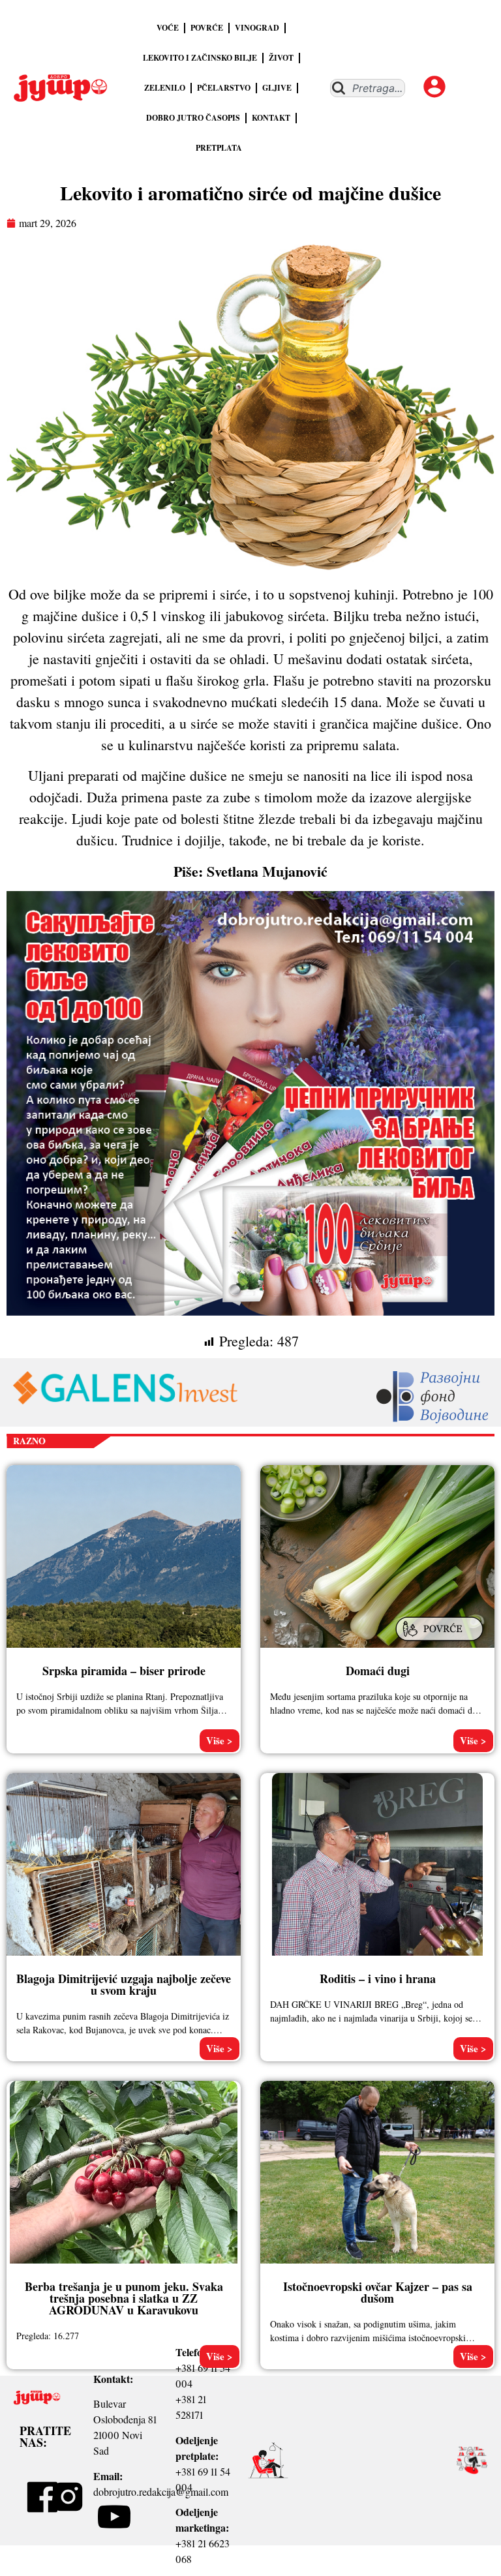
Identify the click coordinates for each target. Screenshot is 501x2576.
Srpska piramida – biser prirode (124, 1671)
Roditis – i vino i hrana (378, 1978)
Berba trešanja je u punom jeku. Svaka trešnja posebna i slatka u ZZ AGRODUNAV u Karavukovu (124, 2298)
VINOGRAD (257, 28)
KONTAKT (271, 118)
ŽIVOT (281, 58)
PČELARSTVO (224, 88)
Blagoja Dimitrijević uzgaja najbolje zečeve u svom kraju (124, 1984)
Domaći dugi (378, 1671)
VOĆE (168, 28)
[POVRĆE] (441, 1642)
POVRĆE (207, 28)
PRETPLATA (219, 148)
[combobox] (368, 88)
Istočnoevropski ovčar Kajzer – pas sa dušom (378, 2292)
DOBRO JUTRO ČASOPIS (193, 118)
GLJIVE (277, 88)
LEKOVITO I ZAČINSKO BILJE (200, 58)
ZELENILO (165, 88)
